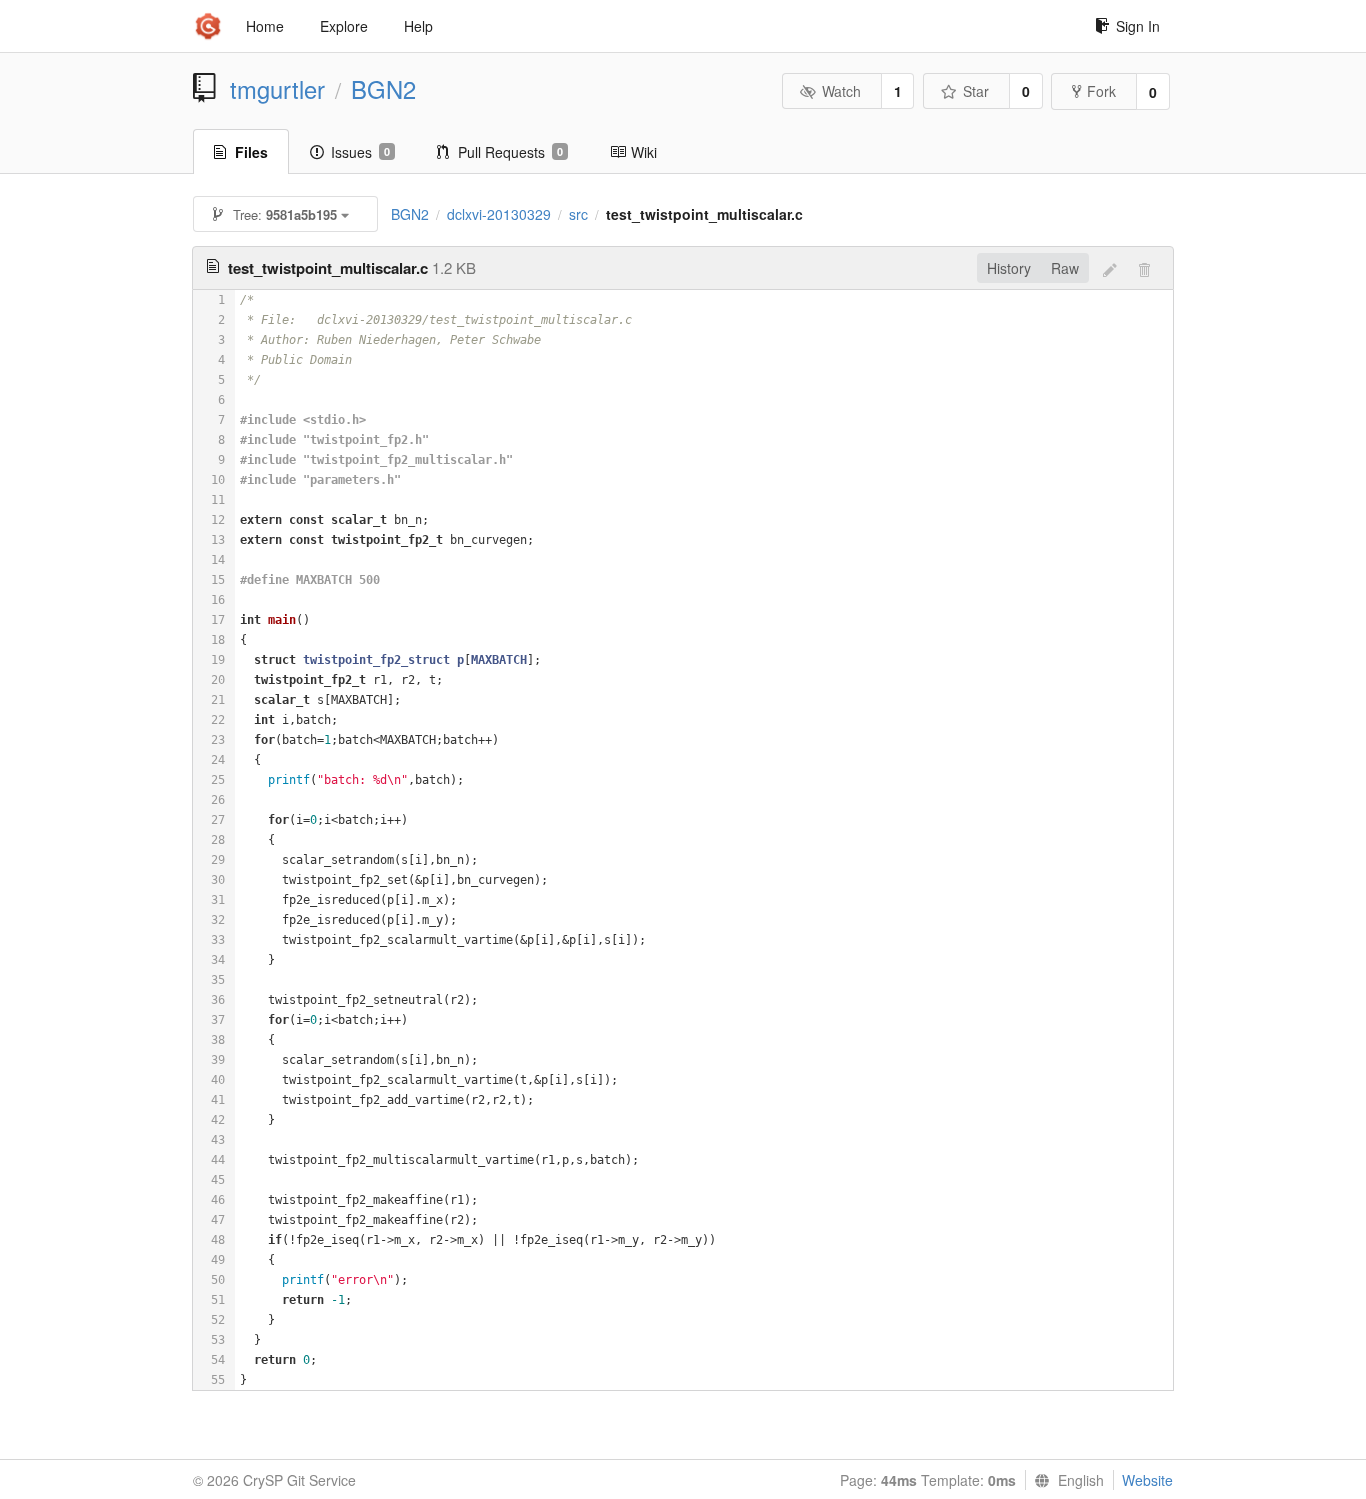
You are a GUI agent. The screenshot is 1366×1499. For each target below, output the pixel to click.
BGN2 (383, 89)
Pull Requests (510, 152)
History (1009, 268)
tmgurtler (277, 89)
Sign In (1138, 26)
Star (976, 91)
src (578, 214)
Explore (344, 26)
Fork (1101, 91)
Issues (360, 152)
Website (1147, 1480)
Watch (841, 91)
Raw (1065, 268)
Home (265, 26)
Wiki (644, 152)
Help (418, 26)
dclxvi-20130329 (499, 214)
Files (251, 152)
